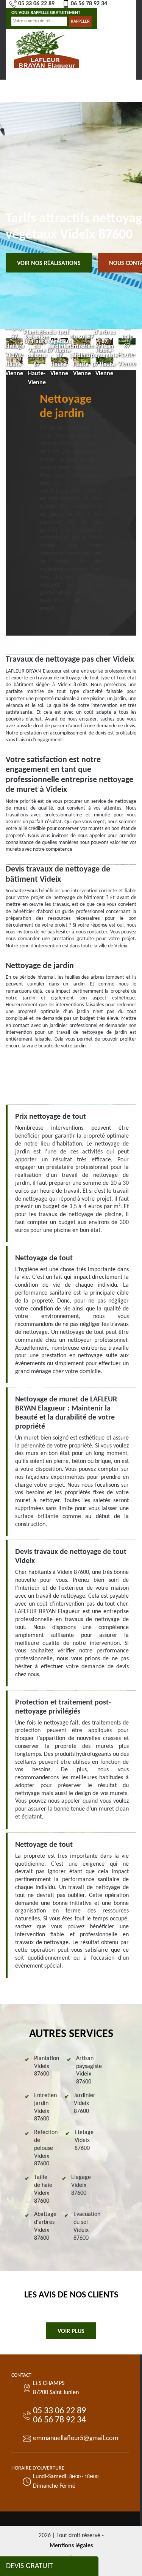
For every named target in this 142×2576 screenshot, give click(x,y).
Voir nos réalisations (49, 263)
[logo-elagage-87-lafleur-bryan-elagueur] (46, 49)
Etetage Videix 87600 (84, 2140)
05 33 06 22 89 (36, 4)
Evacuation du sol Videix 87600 (87, 2226)
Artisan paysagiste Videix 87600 (89, 2070)
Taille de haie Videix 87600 (43, 2189)
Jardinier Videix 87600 (85, 2103)
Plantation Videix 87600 (47, 2066)
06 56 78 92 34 (89, 4)
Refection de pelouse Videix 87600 (46, 2148)
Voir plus (71, 2331)
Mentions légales (71, 2546)
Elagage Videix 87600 (81, 2185)
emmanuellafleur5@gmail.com (76, 2438)
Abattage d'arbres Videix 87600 (45, 2226)
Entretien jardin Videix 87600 (45, 2107)
